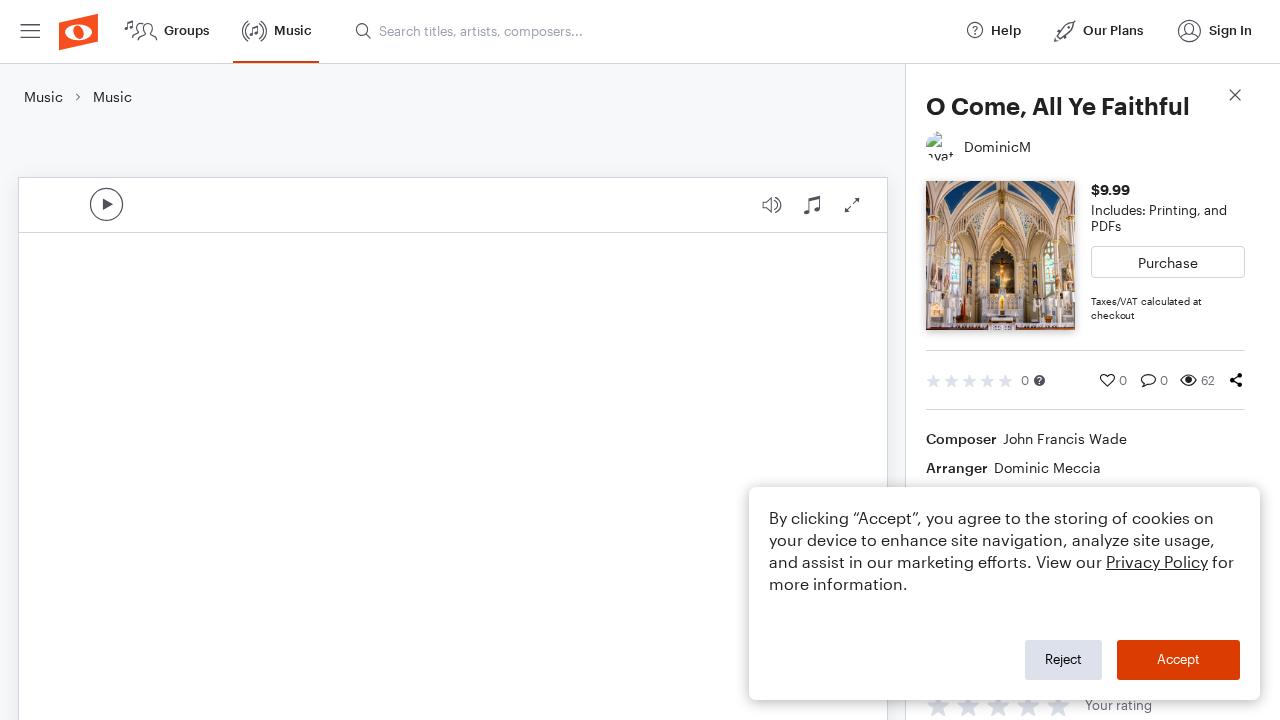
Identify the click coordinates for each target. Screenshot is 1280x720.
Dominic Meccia (1047, 467)
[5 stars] (1058, 705)
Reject (1063, 659)
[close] (1235, 97)
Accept (1178, 659)
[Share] (1236, 380)
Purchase (1168, 262)
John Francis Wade (1065, 438)
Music (43, 96)
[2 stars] (968, 705)
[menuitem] (30, 31)
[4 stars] (1028, 705)
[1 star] (938, 705)
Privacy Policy (1157, 561)
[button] (1039, 380)
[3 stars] (998, 705)
